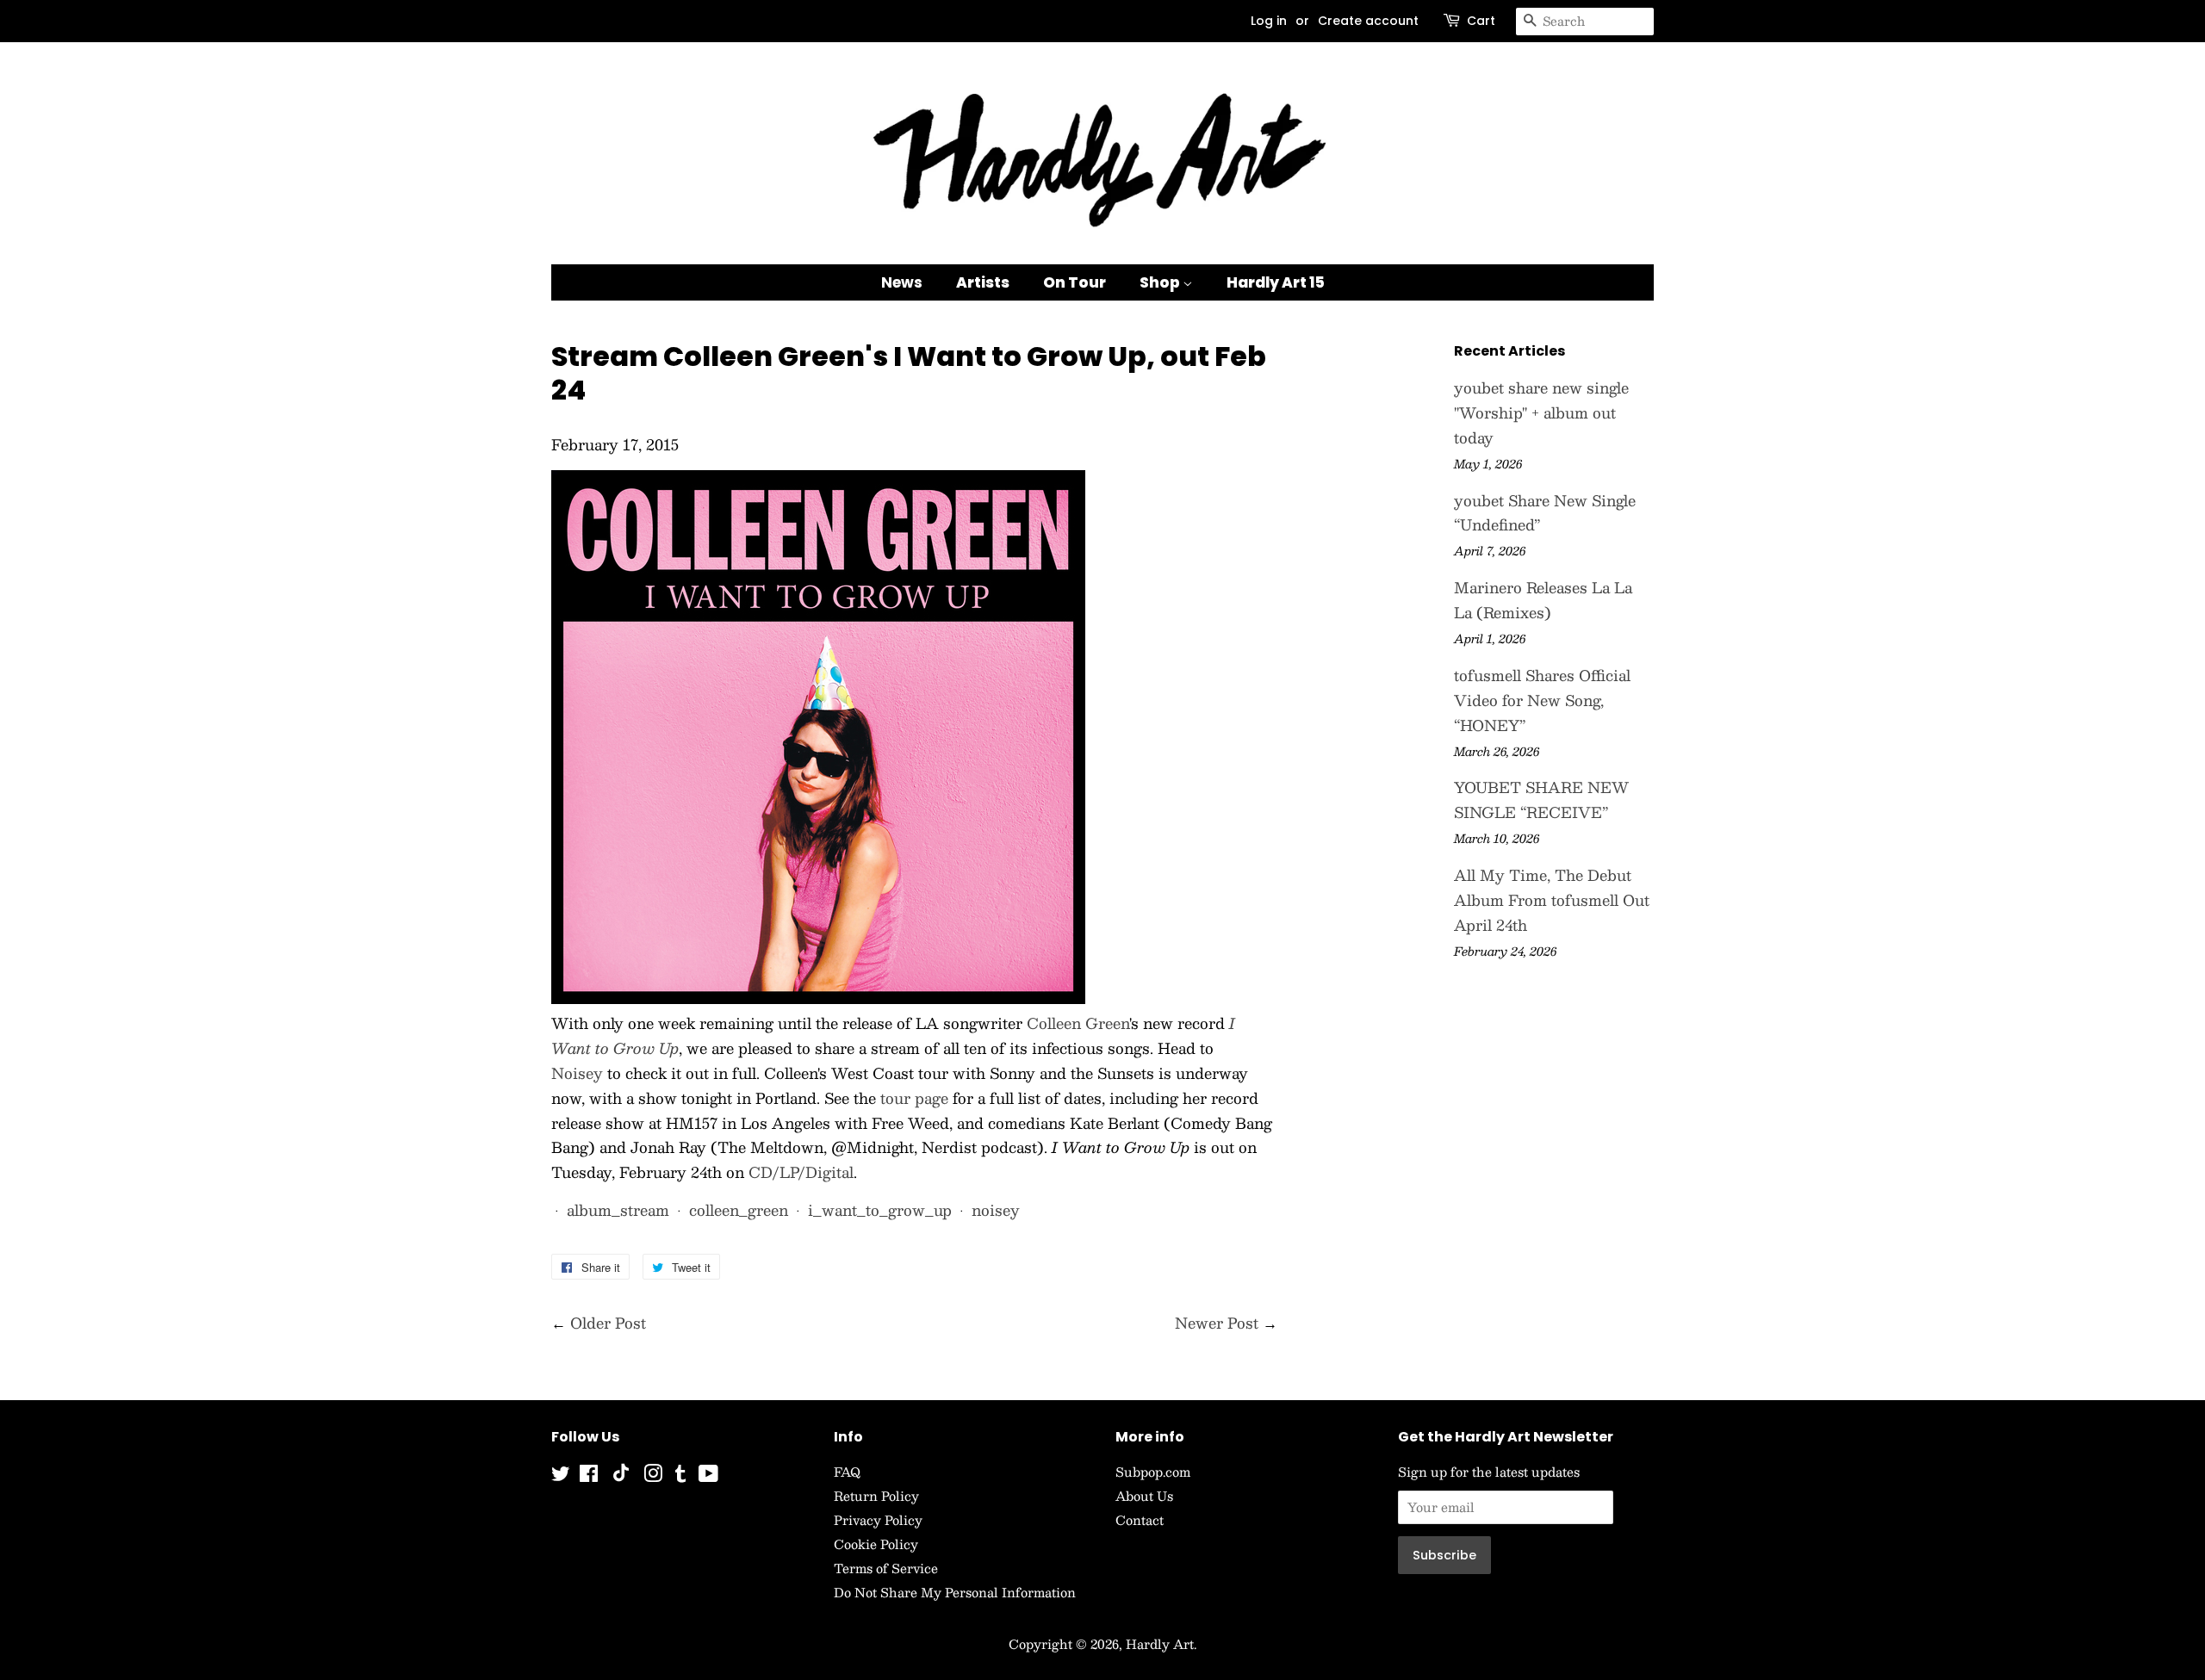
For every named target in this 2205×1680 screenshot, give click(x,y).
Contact (1140, 1520)
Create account (1368, 21)
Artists (983, 282)
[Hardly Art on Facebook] (589, 1476)
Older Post (608, 1323)
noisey (996, 1210)
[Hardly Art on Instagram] (653, 1476)
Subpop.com (1153, 1472)
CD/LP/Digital (801, 1172)
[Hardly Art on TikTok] (621, 1477)
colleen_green (739, 1210)
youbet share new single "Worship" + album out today (1541, 412)
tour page (914, 1098)
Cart (1481, 21)
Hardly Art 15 (1276, 282)
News (902, 282)
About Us (1144, 1496)
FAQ (847, 1472)
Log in (1269, 21)
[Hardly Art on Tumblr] (680, 1476)
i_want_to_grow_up (880, 1210)
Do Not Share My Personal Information (955, 1592)
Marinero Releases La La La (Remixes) (1543, 600)
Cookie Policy (876, 1544)
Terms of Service (886, 1568)
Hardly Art (1160, 1644)
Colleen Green (1078, 1023)
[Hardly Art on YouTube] (708, 1476)
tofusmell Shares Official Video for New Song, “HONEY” (1542, 700)
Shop (1161, 282)
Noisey (577, 1073)
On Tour (1075, 282)
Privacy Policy (878, 1520)
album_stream (618, 1210)
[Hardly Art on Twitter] (561, 1476)
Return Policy (876, 1496)
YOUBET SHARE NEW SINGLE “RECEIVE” (1541, 800)
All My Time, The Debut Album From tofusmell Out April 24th (1552, 900)
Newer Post (1217, 1323)
